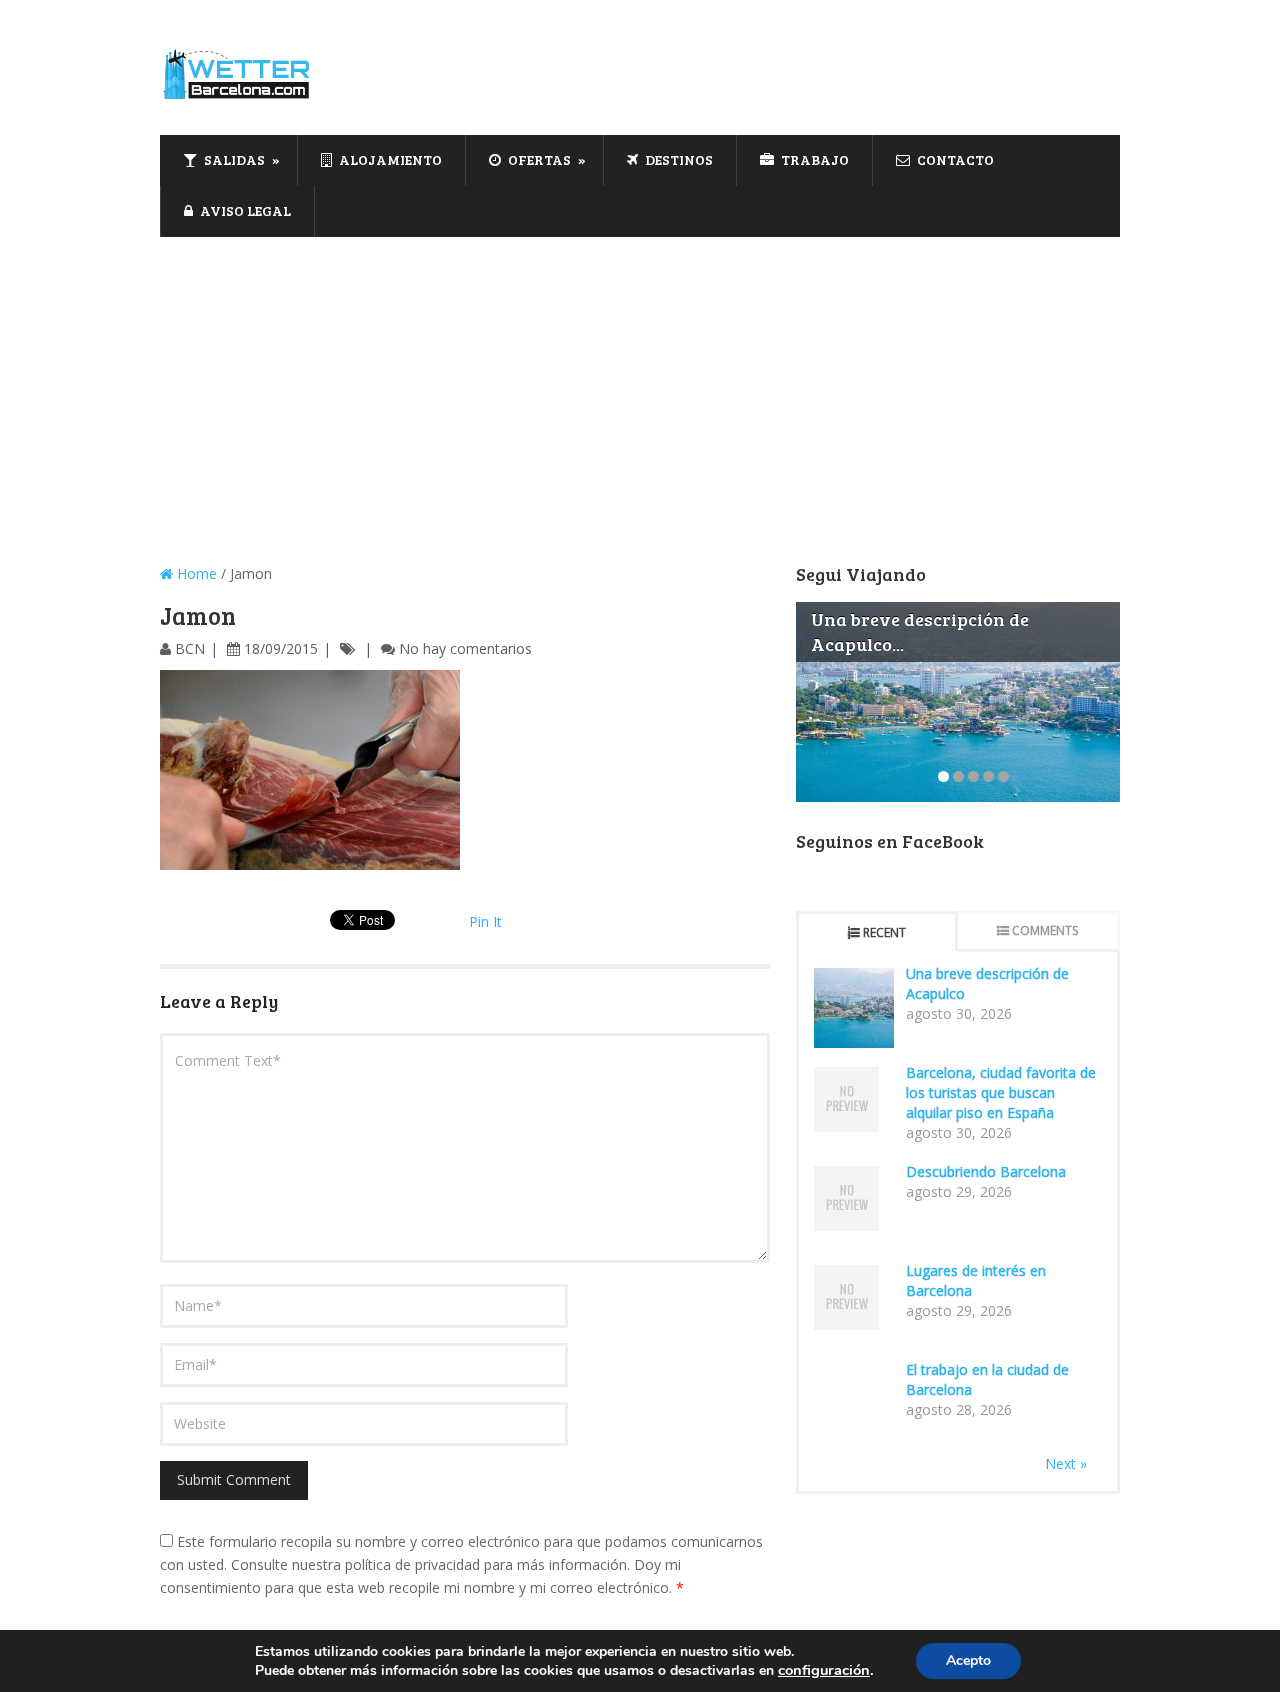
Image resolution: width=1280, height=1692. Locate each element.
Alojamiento (389, 159)
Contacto (954, 159)
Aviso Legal (244, 210)
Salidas (233, 159)
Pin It (485, 921)
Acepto (968, 1660)
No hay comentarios (465, 648)
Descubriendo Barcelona (986, 1171)
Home (195, 573)
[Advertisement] (640, 387)
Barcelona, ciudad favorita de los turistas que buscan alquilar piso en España (1001, 1092)
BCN (190, 648)
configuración (824, 1670)
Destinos (677, 159)
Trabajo (813, 159)
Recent (884, 932)
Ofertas (538, 159)
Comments (1045, 930)
